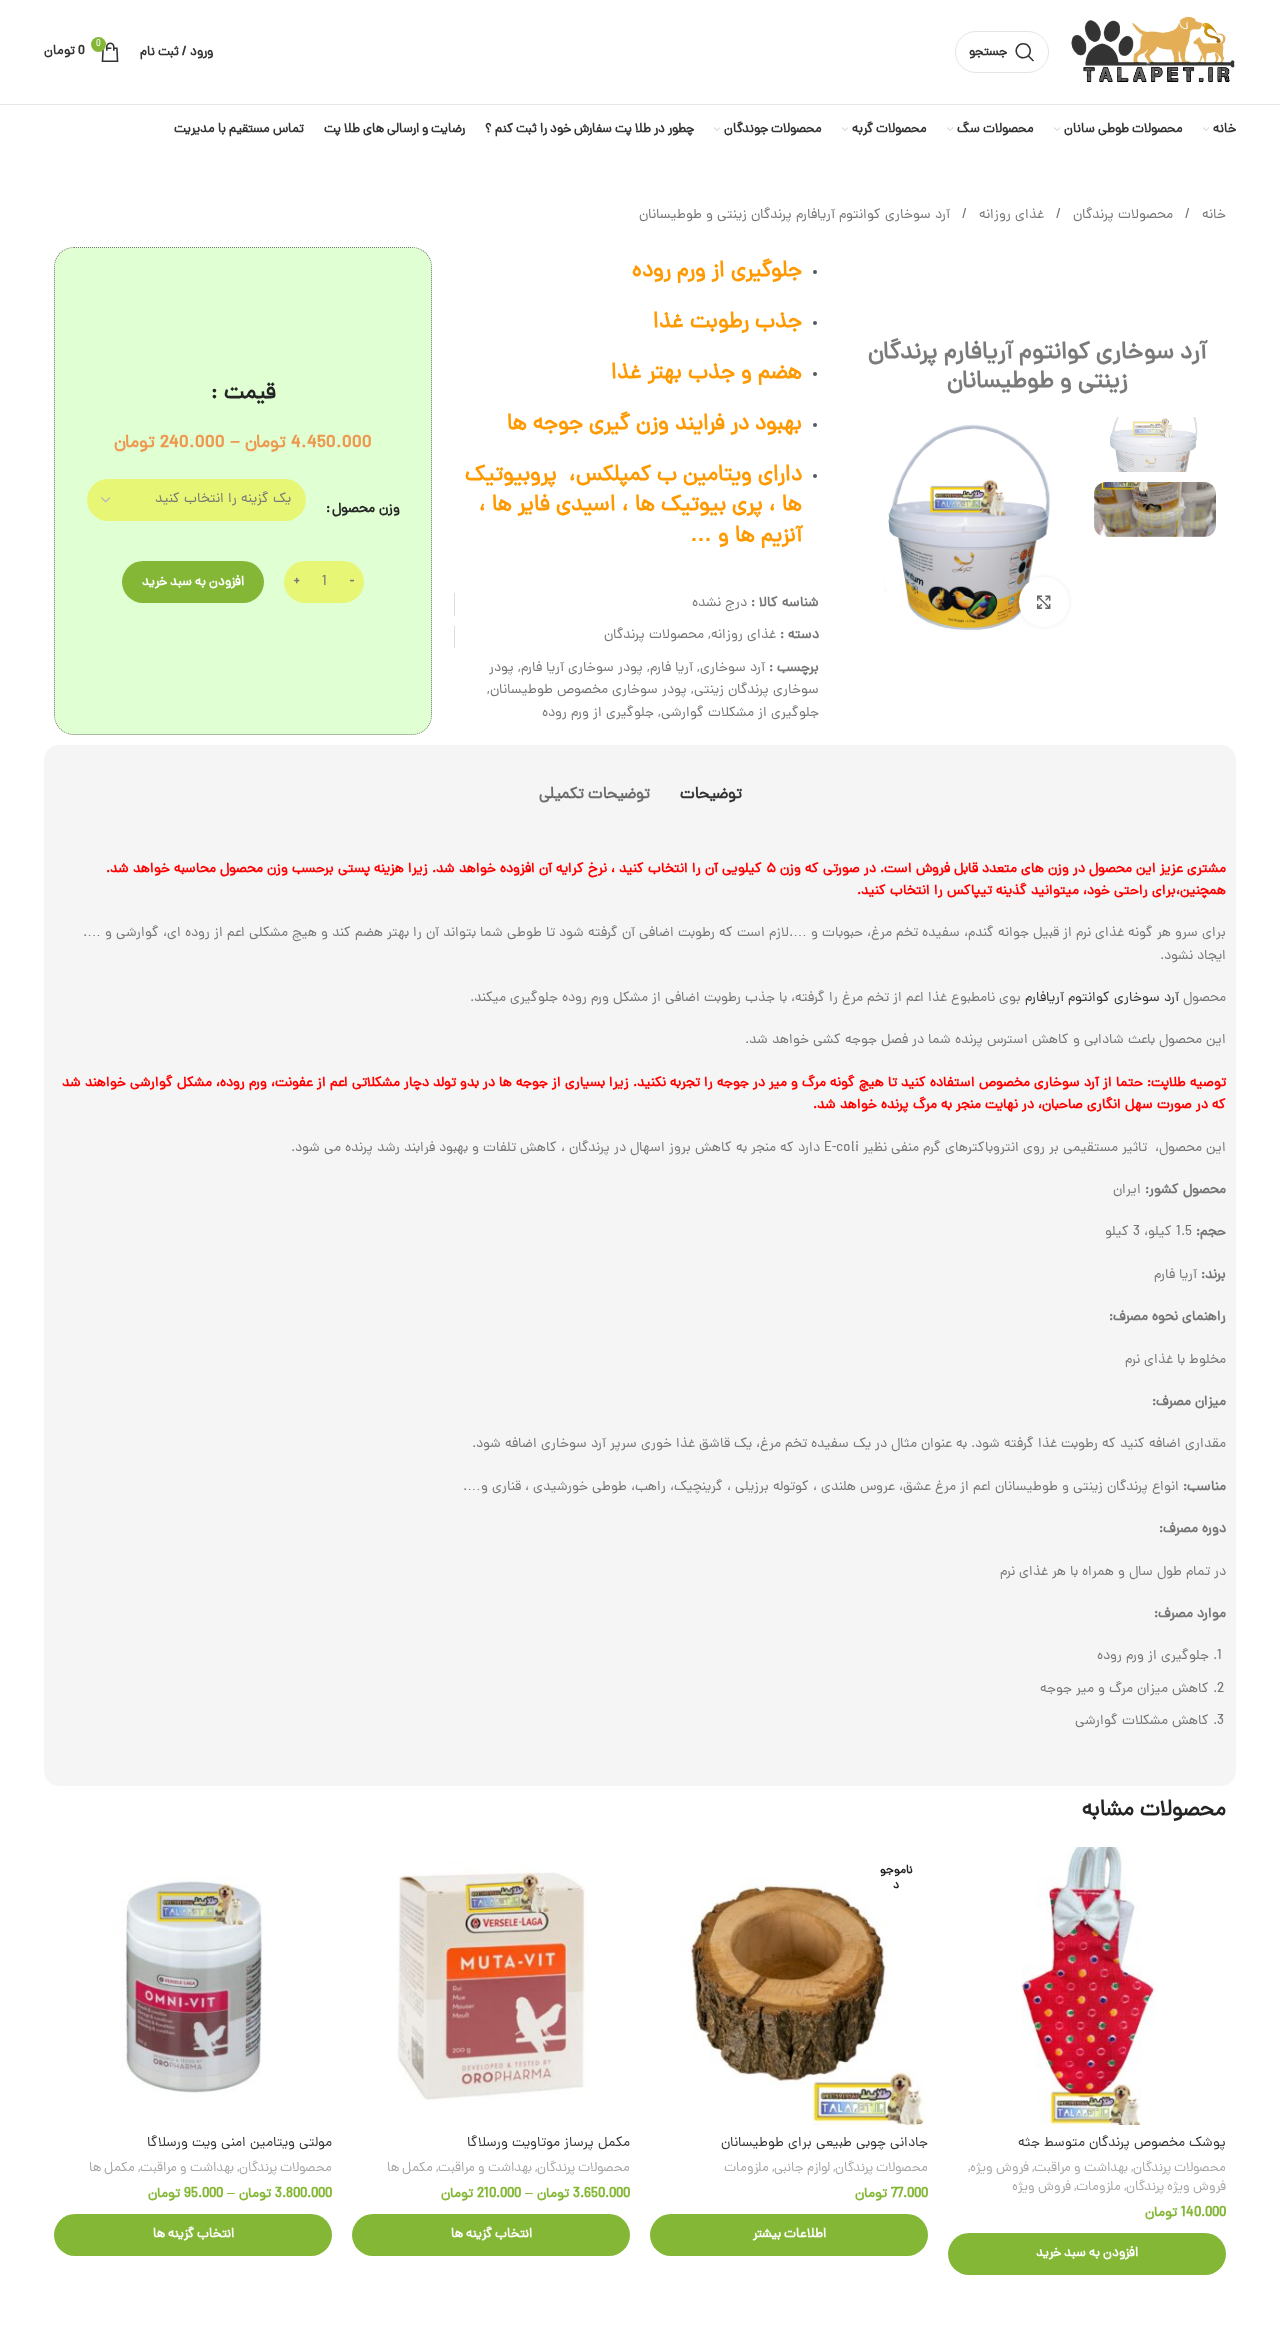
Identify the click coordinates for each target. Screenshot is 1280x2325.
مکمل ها (410, 2168)
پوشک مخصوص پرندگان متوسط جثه (1122, 2143)
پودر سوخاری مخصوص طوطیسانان (588, 690)
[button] (1087, 2254)
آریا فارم (671, 668)
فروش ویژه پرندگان (1176, 2187)
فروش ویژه (999, 2168)
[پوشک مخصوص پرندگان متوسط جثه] (1087, 1986)
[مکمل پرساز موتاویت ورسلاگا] (491, 1986)
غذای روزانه (1009, 215)
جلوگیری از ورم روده (598, 713)
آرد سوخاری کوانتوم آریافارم (1104, 998)
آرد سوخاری (732, 668)
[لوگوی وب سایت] (1152, 53)
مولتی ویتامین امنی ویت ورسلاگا (239, 2143)
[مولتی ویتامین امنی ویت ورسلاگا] (193, 1986)
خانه (1212, 215)
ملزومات (1098, 2187)
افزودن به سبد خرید (193, 582)
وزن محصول (366, 509)
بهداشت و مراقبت (1081, 2168)
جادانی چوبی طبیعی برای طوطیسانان (824, 2143)
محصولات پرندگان (1121, 215)
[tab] (711, 785)
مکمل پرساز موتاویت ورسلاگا (548, 2143)
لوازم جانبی (802, 2168)
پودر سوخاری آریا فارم (582, 668)
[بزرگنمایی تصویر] (1044, 602)
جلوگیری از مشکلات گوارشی (740, 713)
